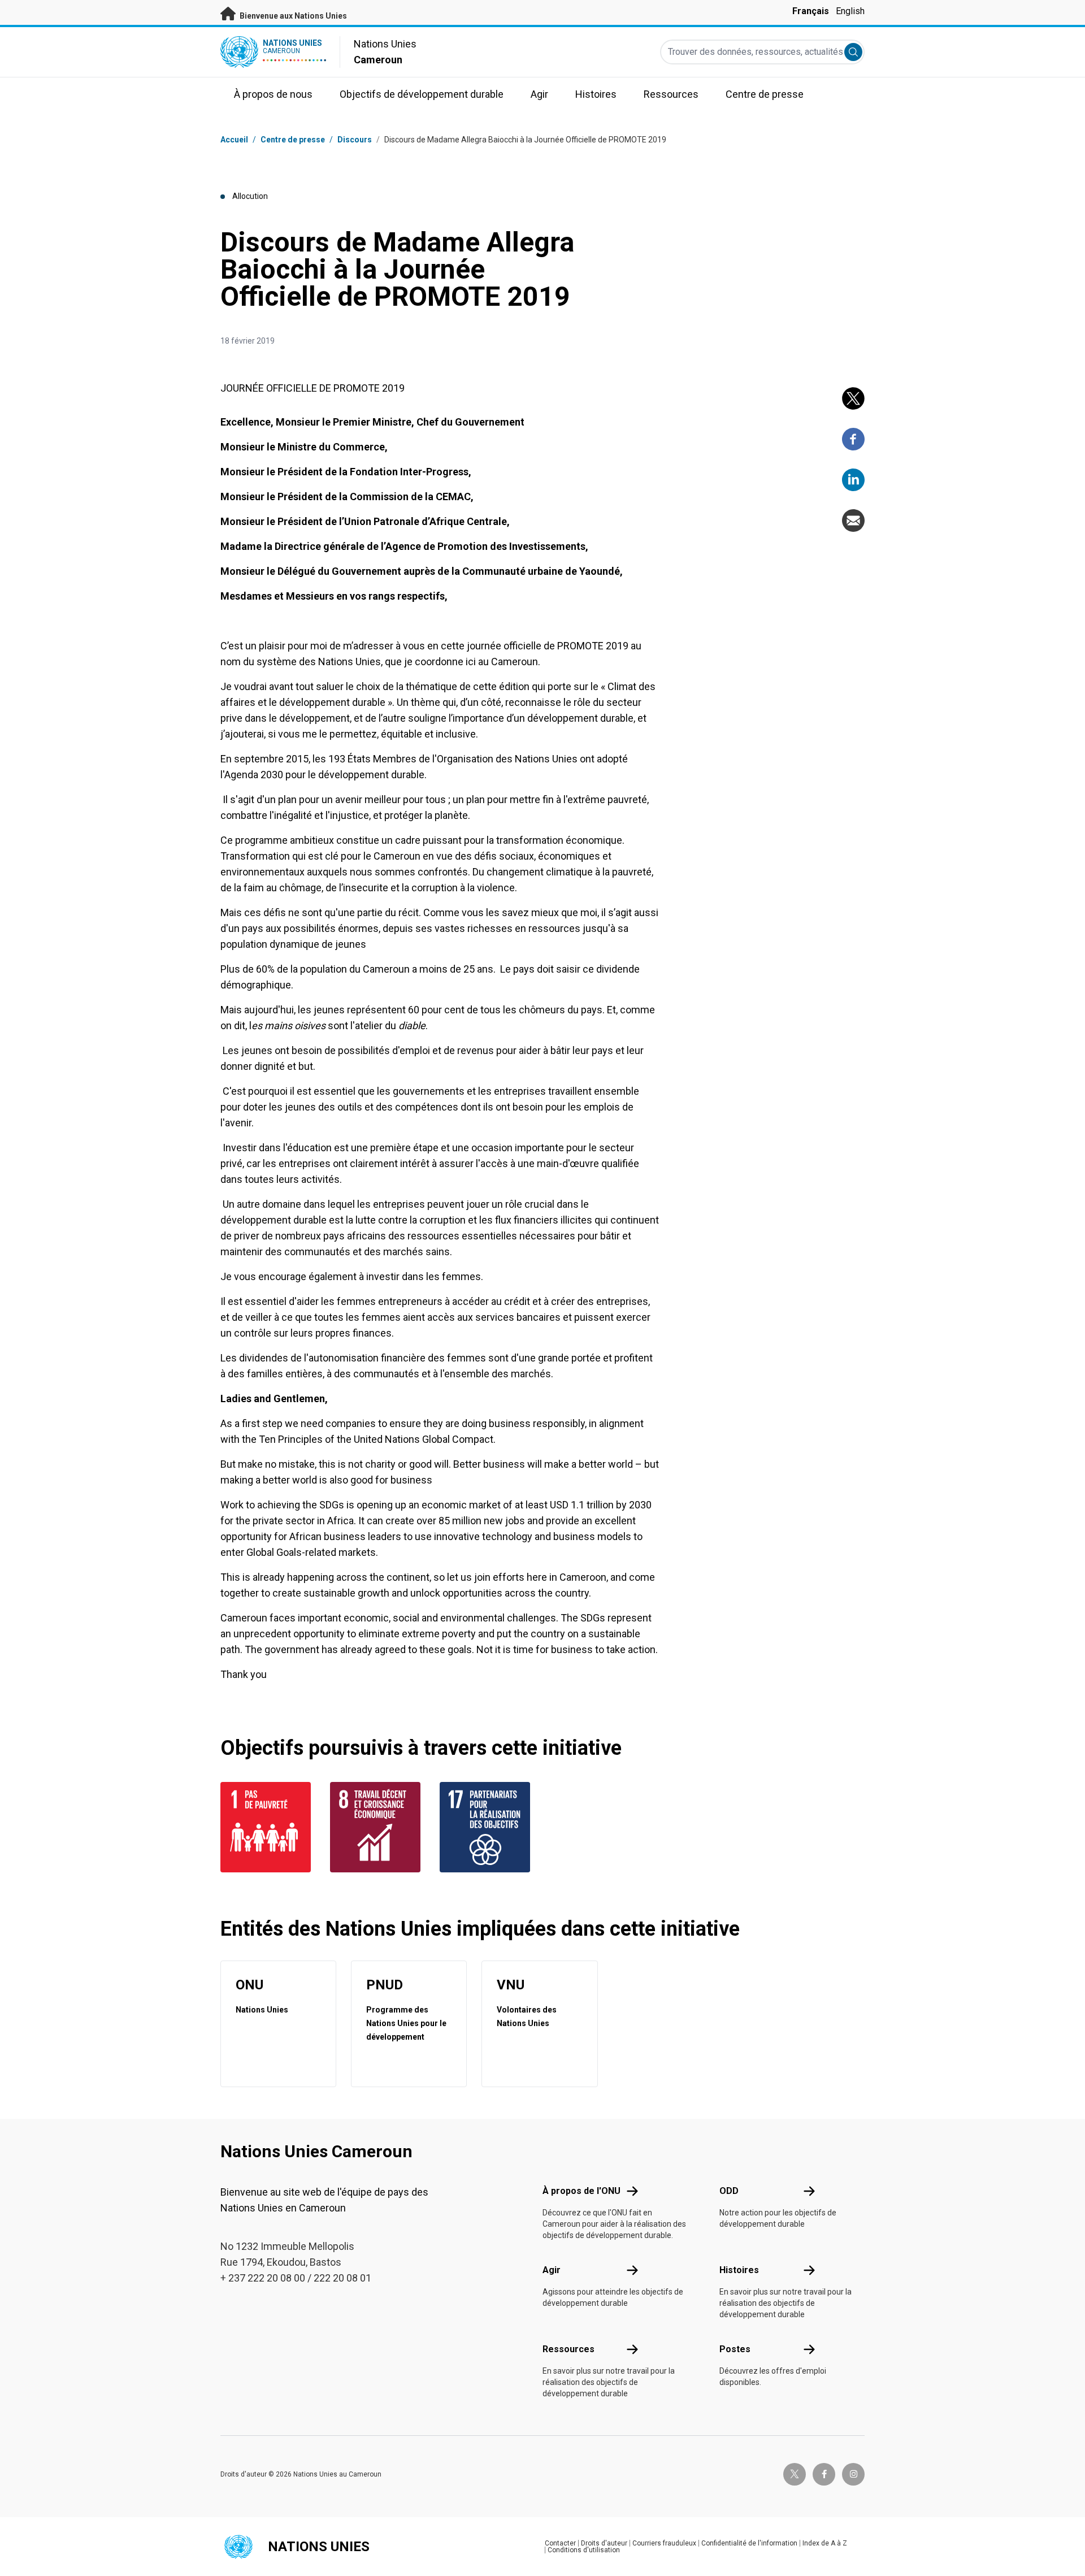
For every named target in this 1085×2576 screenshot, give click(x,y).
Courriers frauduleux (664, 2543)
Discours (355, 140)
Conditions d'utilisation (584, 2550)
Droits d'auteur (604, 2543)
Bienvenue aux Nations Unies (292, 16)
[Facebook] (853, 439)
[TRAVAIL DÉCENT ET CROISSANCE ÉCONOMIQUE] (378, 1827)
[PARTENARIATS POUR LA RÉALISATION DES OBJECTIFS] (488, 1827)
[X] (853, 398)
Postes (735, 2349)
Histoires (739, 2270)
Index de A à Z (825, 2543)
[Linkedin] (853, 480)
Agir (552, 2270)
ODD (729, 2191)
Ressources (568, 2349)
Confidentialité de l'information (749, 2543)
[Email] (853, 521)
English (850, 11)
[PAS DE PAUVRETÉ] (268, 1827)
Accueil (234, 140)
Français (811, 11)
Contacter (560, 2543)
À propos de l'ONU (581, 2191)
